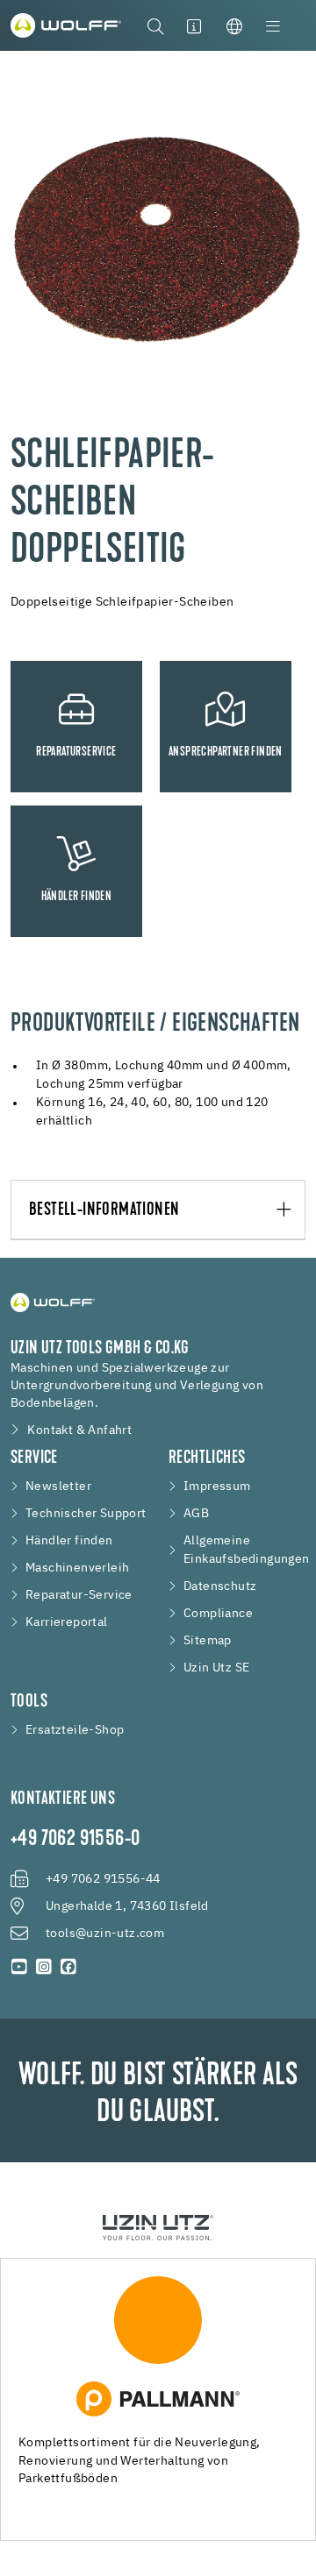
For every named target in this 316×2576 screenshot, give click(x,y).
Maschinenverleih (77, 1568)
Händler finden (69, 1541)
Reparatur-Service (79, 1595)
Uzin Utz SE (216, 1668)
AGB (196, 1514)
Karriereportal (67, 1622)
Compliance (218, 1614)
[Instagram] (44, 1967)
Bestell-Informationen (104, 1210)
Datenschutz (220, 1586)
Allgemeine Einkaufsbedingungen (247, 1550)
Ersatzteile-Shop (75, 1730)
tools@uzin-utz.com (105, 1934)
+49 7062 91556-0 (75, 1840)
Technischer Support (86, 1514)
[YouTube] (19, 1967)
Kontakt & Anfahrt (79, 1430)
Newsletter (58, 1487)
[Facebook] (68, 1967)
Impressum (217, 1487)
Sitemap (208, 1641)
